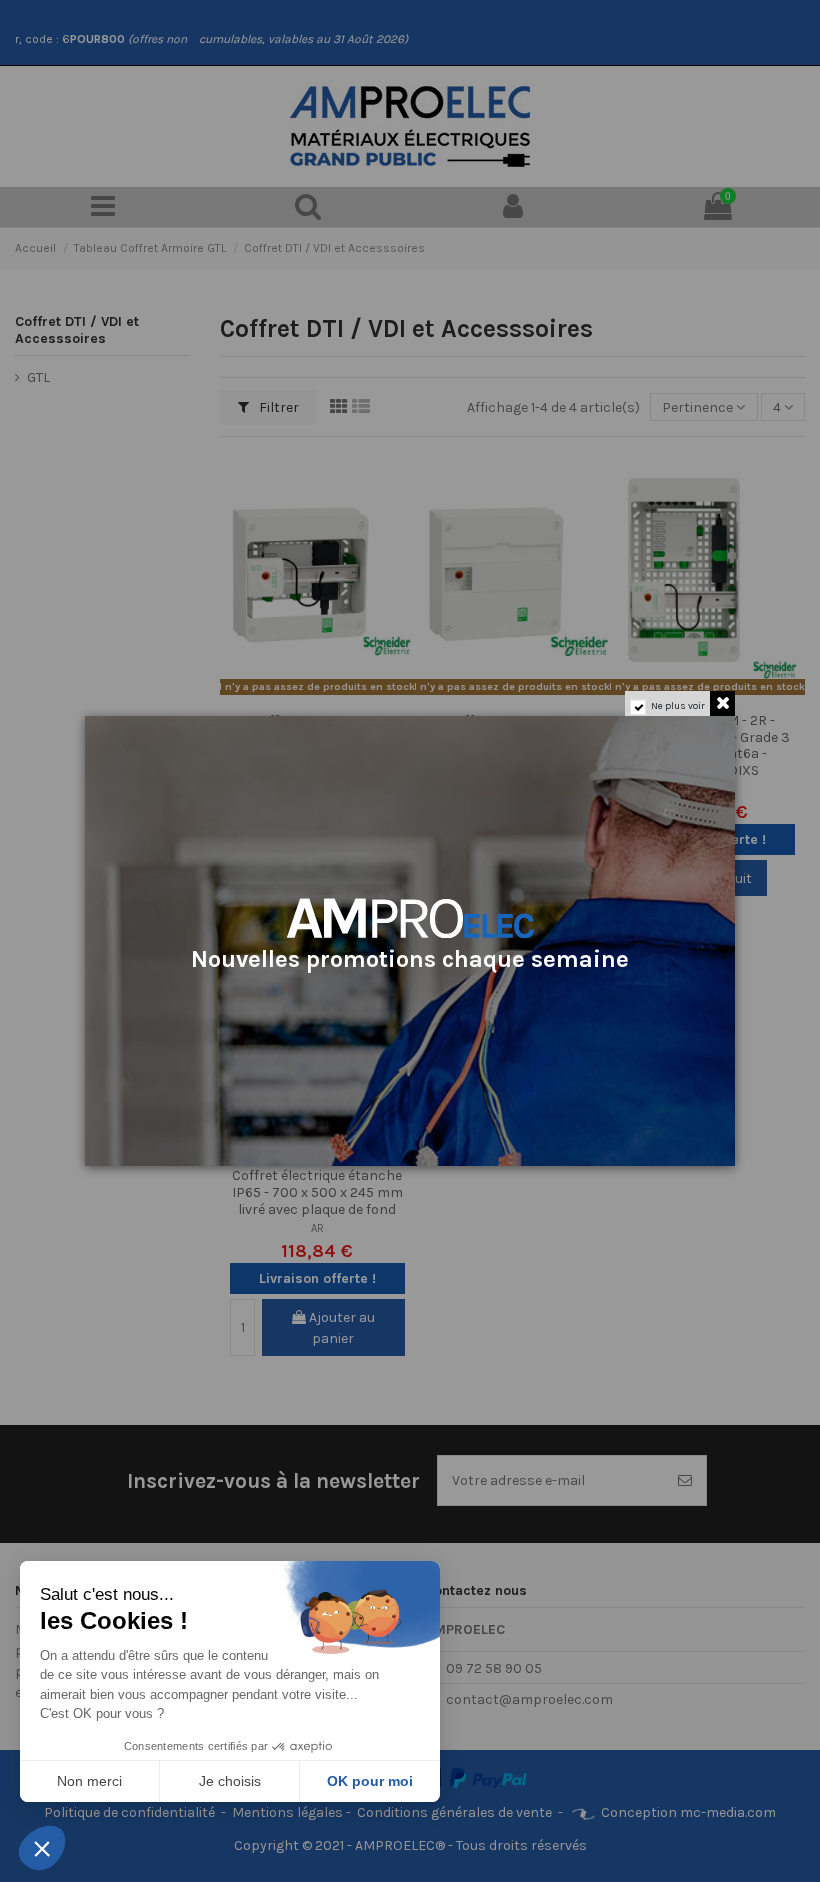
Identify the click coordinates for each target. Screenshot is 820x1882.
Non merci (89, 1781)
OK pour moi (370, 1781)
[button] (42, 1848)
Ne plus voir (678, 706)
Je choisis (230, 1781)
